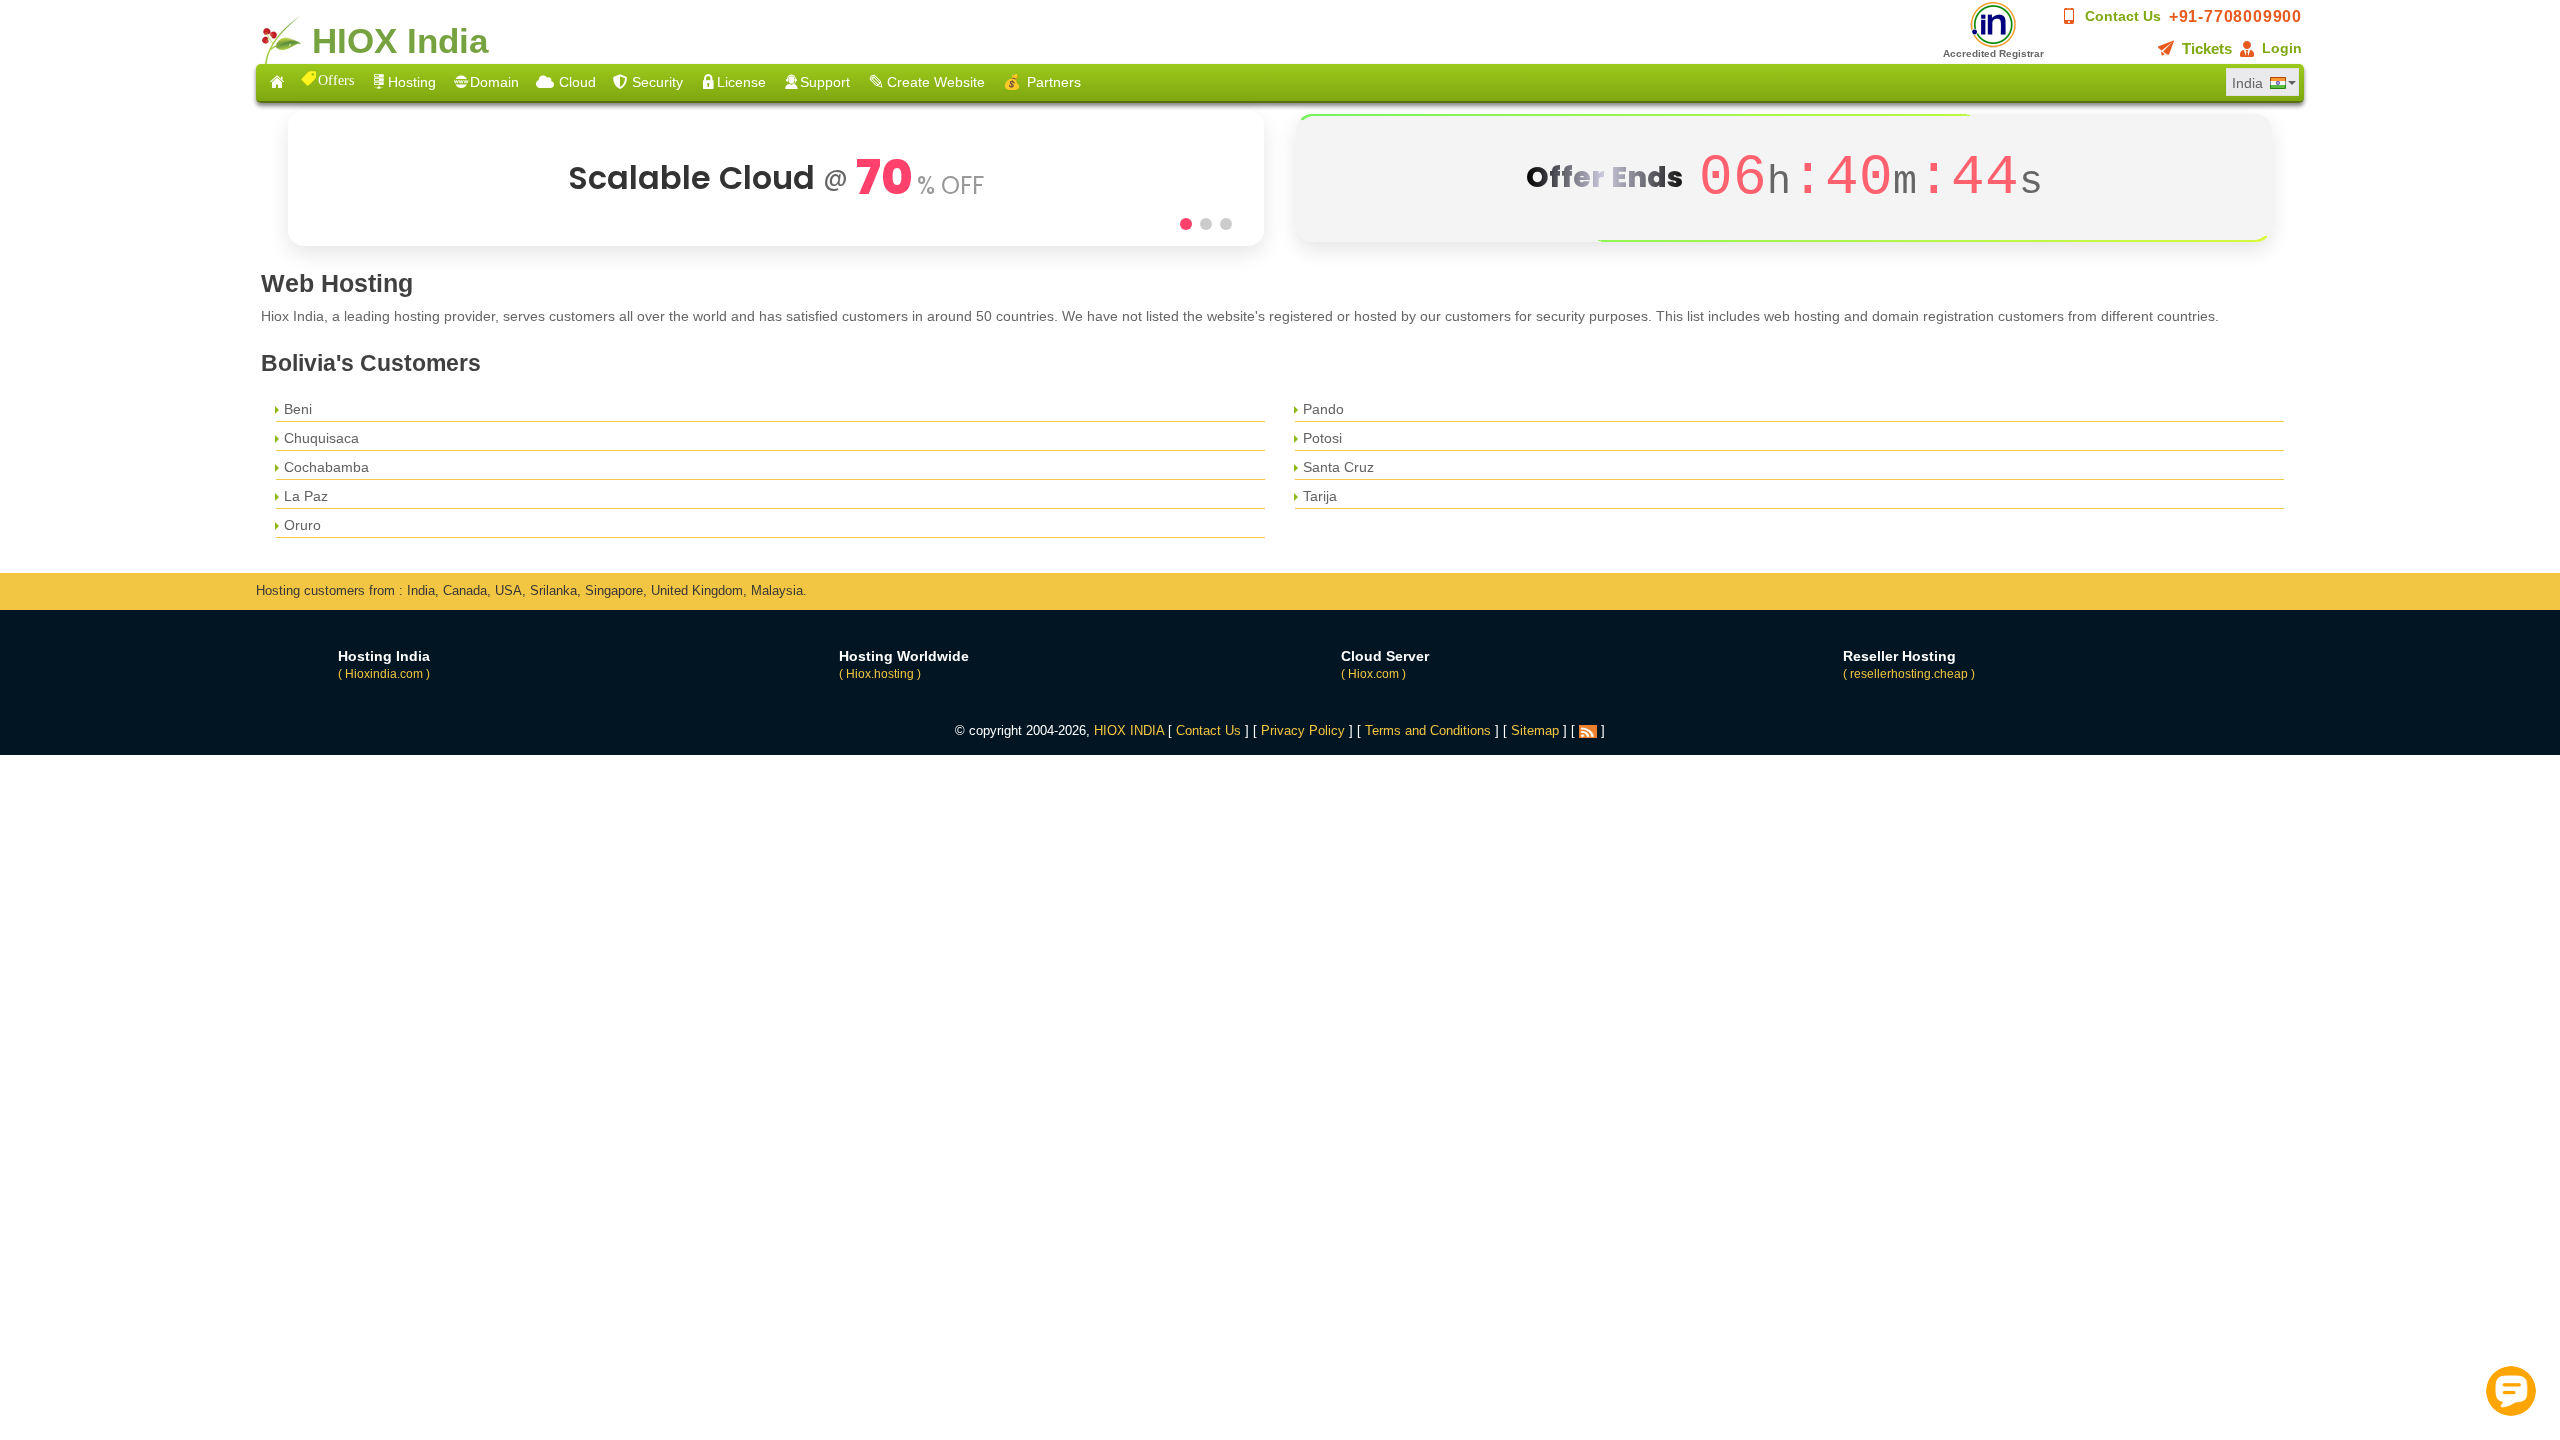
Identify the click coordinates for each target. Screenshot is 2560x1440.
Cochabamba (326, 467)
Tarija (1320, 496)
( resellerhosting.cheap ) (1909, 674)
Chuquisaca (321, 438)
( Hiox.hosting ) (880, 674)
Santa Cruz (1338, 467)
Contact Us (2123, 16)
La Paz (306, 496)
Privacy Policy (1303, 730)
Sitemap (1535, 730)
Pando (1323, 409)
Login (2282, 48)
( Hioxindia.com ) (384, 674)
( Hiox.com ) (1373, 674)
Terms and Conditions (1428, 730)
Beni (298, 409)
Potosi (1322, 438)
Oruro (302, 525)
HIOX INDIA (1129, 730)
